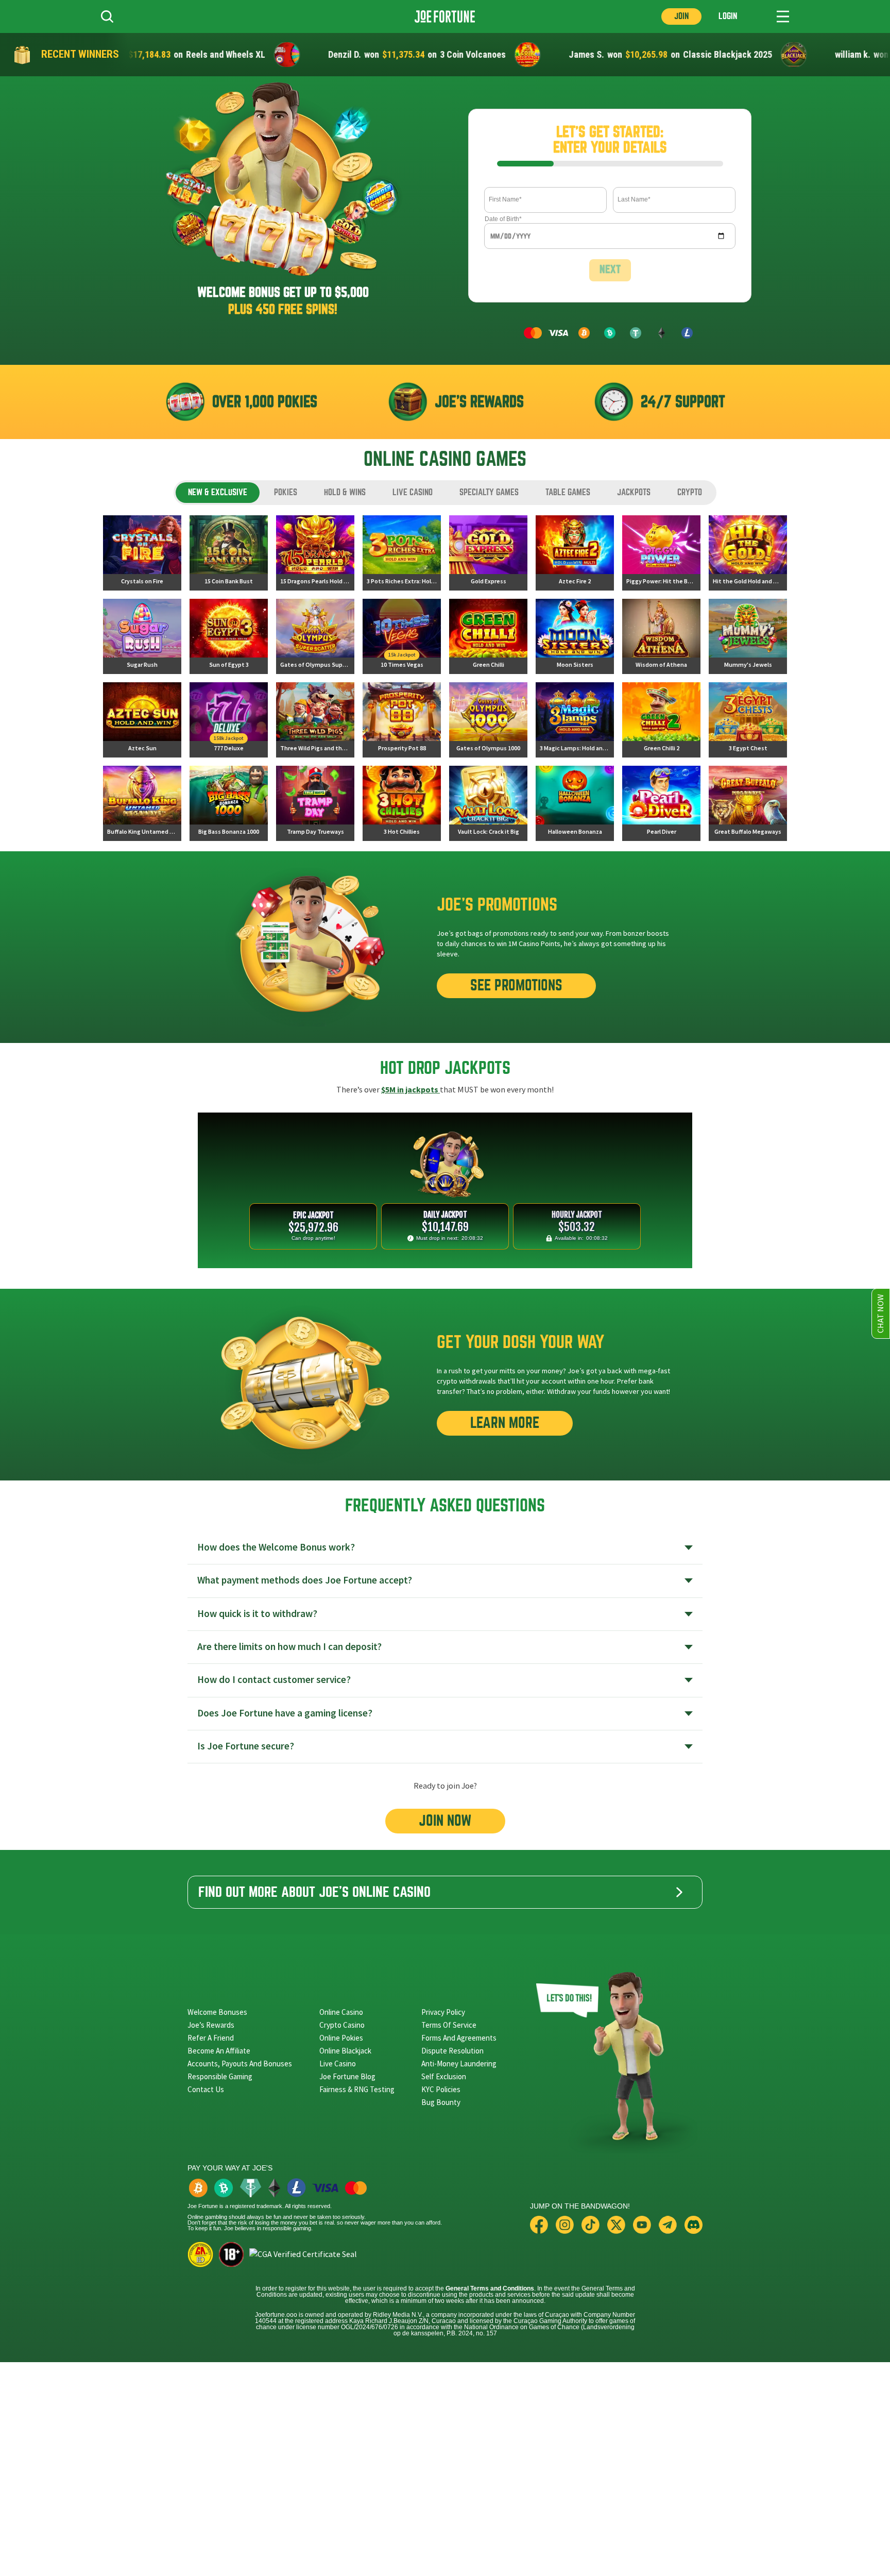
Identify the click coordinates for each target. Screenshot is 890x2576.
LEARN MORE (505, 1423)
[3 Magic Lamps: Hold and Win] (575, 720)
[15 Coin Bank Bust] (229, 553)
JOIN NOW (445, 1821)
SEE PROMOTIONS (516, 986)
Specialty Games (489, 492)
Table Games (568, 492)
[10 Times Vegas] (402, 636)
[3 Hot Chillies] (402, 803)
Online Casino (341, 2012)
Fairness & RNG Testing (357, 2089)
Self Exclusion (444, 2076)
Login (728, 16)
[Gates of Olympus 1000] (488, 720)
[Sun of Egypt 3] (229, 636)
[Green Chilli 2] (661, 720)
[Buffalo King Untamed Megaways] (142, 803)
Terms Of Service (449, 2025)
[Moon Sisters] (575, 636)
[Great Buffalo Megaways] (748, 803)
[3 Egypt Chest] (748, 720)
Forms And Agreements (459, 2038)
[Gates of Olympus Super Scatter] (315, 636)
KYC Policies (441, 2089)
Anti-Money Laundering (459, 2064)
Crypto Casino (342, 2025)
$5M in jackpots (410, 1090)
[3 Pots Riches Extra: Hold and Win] (402, 553)
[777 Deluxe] (229, 720)
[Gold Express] (488, 553)
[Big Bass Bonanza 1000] (229, 803)
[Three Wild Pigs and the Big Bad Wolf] (315, 720)
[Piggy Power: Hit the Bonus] (661, 553)
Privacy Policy (443, 2012)
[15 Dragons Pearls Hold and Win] (315, 553)
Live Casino (413, 492)
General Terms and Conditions (490, 2288)
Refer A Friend (211, 2038)
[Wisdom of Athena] (661, 636)
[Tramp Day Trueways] (315, 803)
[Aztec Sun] (142, 720)
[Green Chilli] (488, 636)
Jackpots (634, 492)
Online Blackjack (345, 2051)
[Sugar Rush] (142, 636)
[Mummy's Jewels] (748, 636)
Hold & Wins (345, 492)
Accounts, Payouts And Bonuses (240, 2064)
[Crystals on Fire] (142, 553)
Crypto (690, 492)
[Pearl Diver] (661, 803)
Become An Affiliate (219, 2051)
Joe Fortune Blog (347, 2076)
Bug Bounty (441, 2102)
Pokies (286, 492)
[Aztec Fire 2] (575, 553)
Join (681, 16)
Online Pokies (341, 2038)
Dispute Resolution (452, 2051)
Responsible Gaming (220, 2076)
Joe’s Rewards (211, 2025)
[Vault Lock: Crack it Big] (488, 803)
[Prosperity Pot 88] (402, 720)
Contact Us (206, 2089)
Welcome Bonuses (217, 2012)
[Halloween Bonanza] (575, 803)
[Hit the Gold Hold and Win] (748, 553)
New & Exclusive (218, 492)
